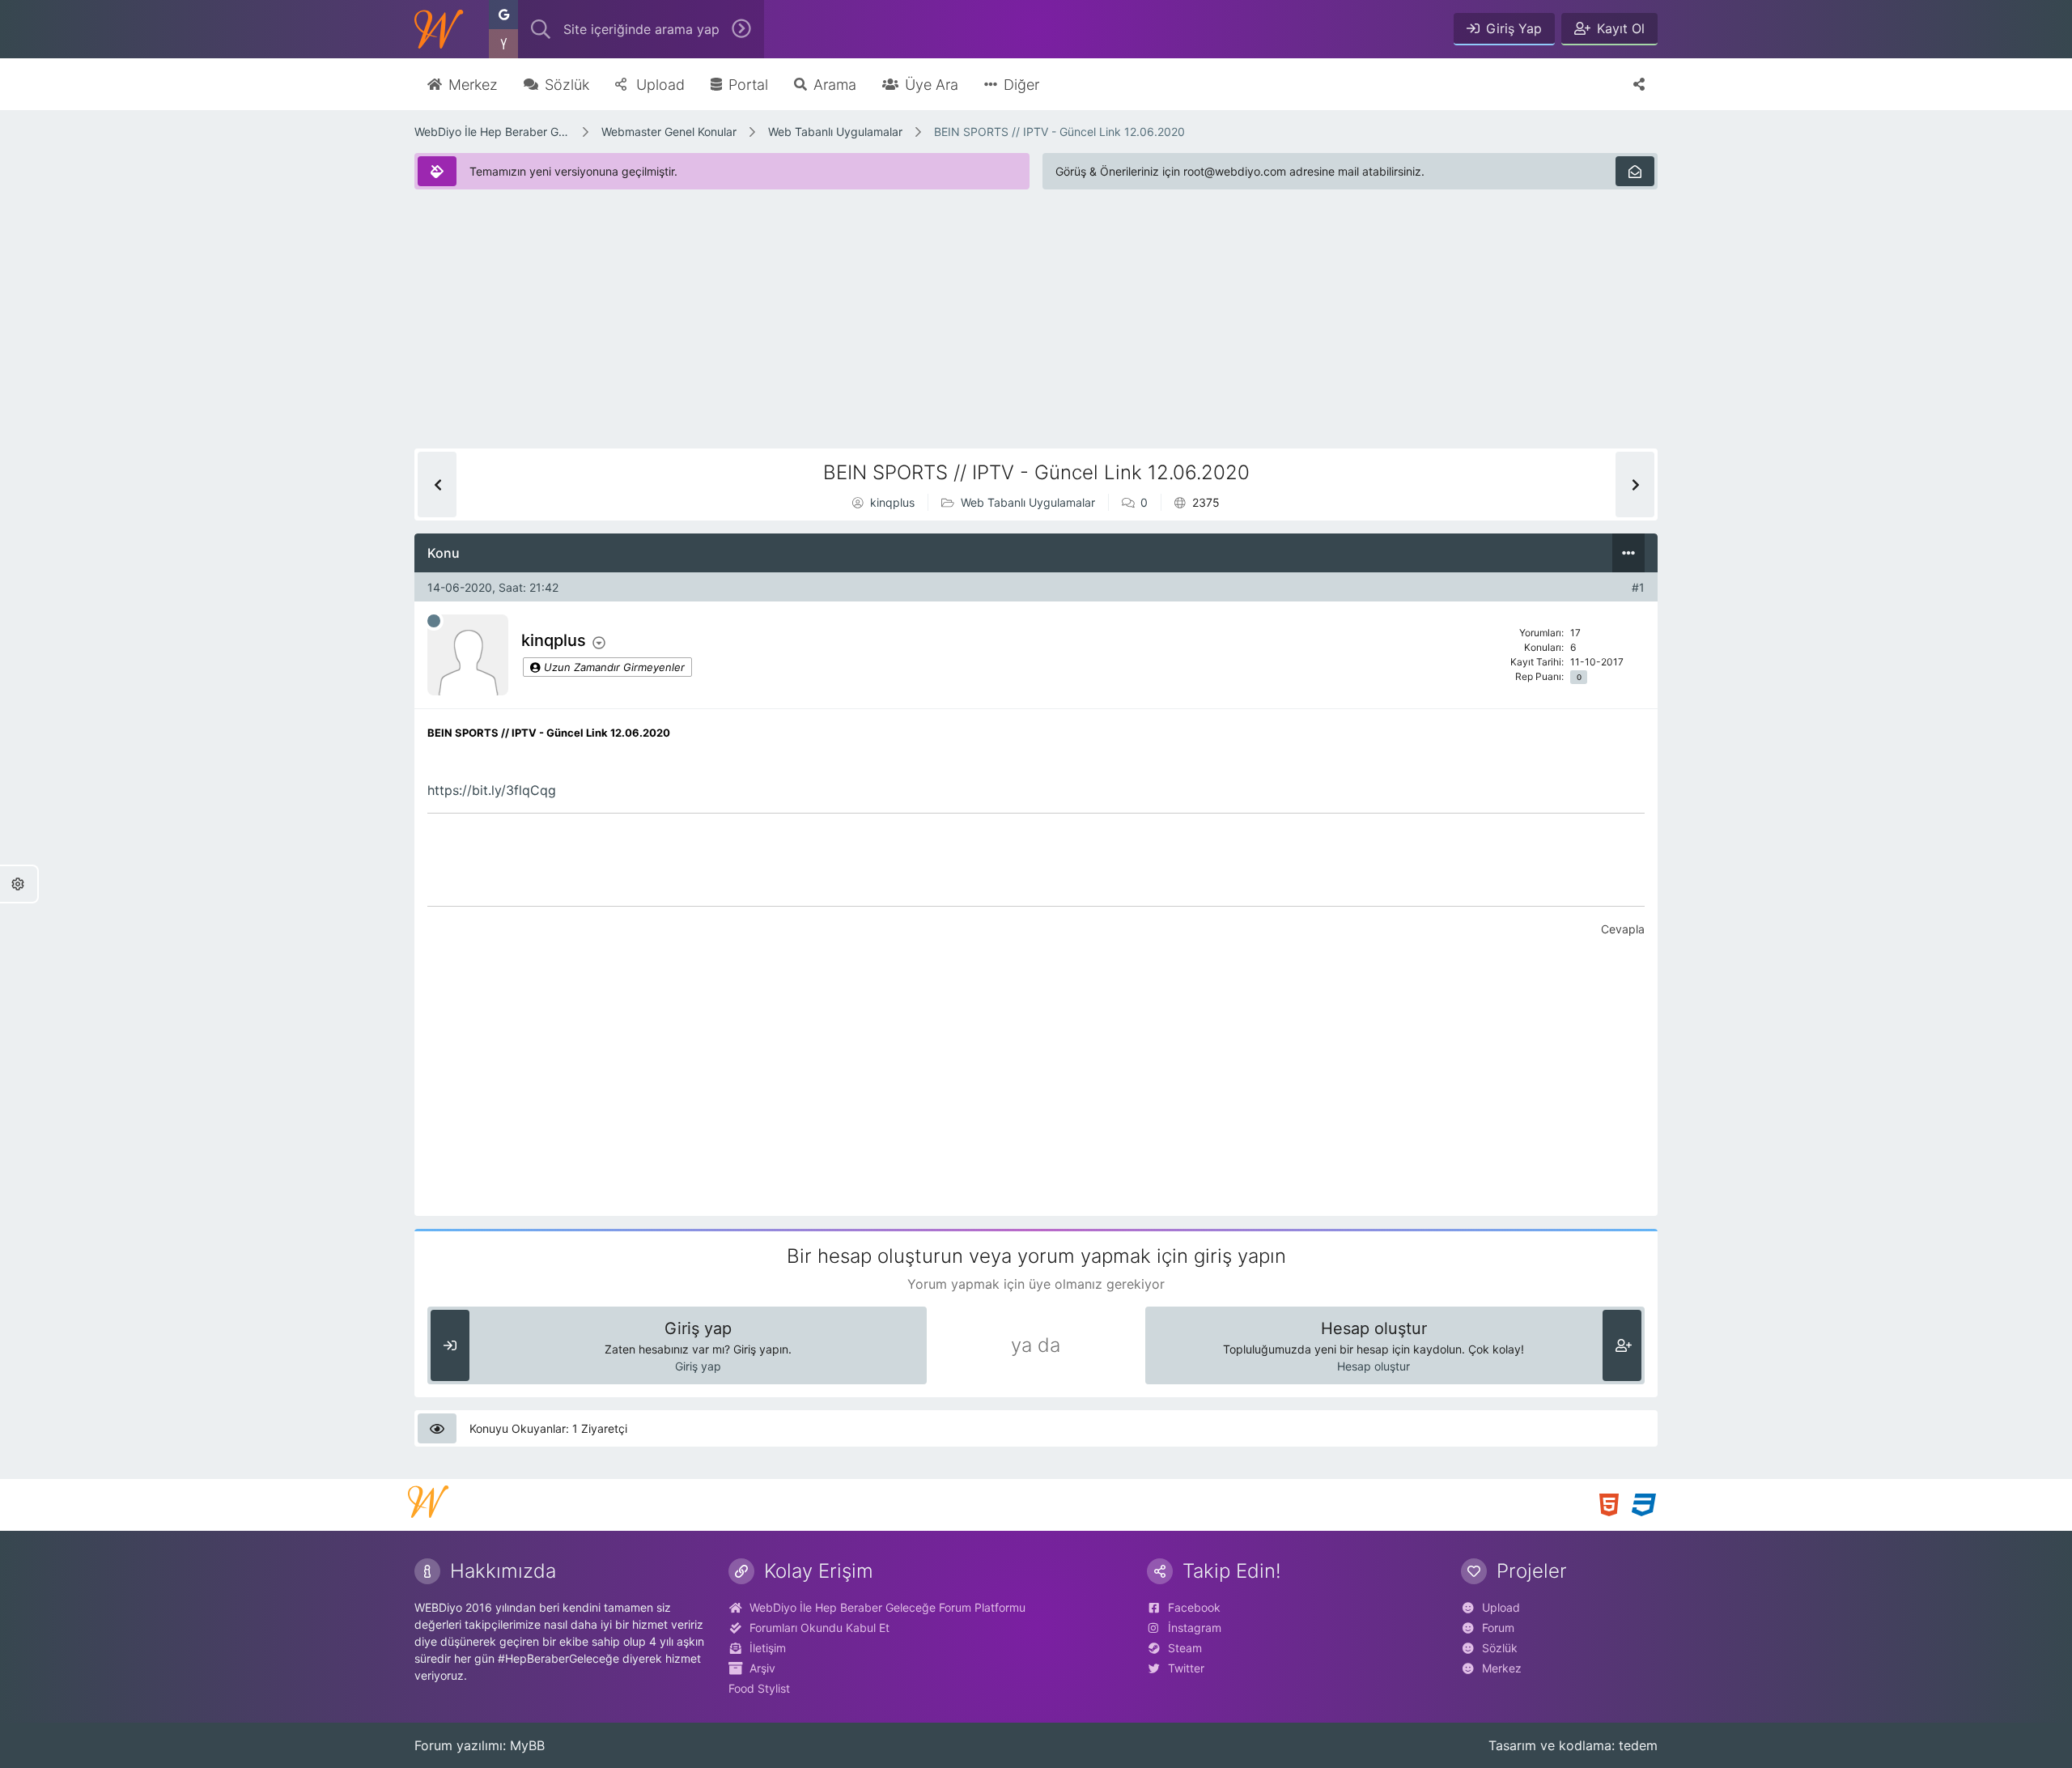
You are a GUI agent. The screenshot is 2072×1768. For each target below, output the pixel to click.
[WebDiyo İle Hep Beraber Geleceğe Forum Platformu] (439, 29)
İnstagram (1195, 1628)
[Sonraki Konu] (1635, 484)
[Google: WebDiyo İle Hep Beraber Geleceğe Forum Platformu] (503, 15)
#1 (1638, 587)
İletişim (768, 1648)
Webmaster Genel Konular (669, 132)
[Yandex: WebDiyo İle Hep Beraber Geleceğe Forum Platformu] (503, 44)
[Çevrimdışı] (434, 621)
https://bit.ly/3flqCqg (492, 790)
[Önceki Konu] (437, 484)
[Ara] (741, 29)
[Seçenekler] (1628, 553)
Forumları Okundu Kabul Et (819, 1628)
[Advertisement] (900, 335)
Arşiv (762, 1668)
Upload (1501, 1607)
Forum (1498, 1628)
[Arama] (541, 29)
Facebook (1194, 1607)
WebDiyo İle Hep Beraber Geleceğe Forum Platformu (492, 132)
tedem (1638, 1745)
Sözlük (1500, 1648)
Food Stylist (759, 1688)
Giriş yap (698, 1366)
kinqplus (892, 502)
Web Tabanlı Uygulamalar (835, 132)
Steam (1185, 1648)
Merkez (1502, 1668)
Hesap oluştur (1374, 1366)
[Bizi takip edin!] (1639, 84)
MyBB (527, 1745)
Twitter (1186, 1668)
